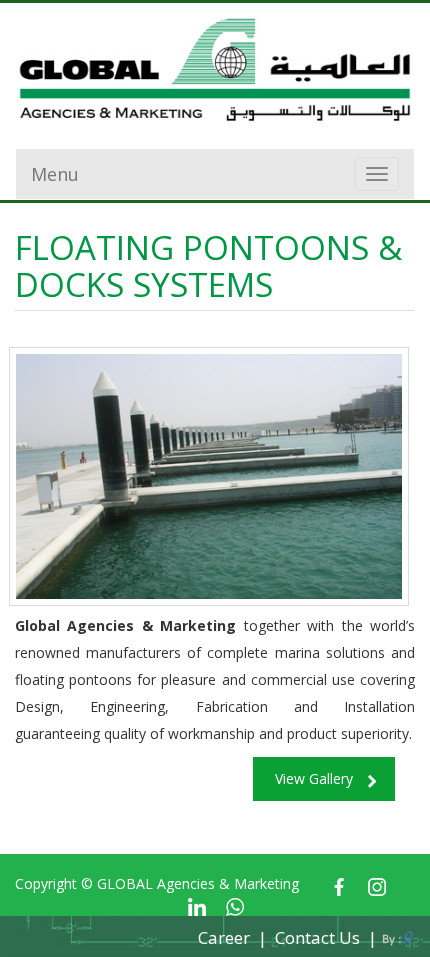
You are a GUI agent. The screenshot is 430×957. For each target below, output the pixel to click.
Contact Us (317, 937)
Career (224, 937)
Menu (55, 174)
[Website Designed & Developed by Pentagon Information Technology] (397, 938)
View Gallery (314, 778)
